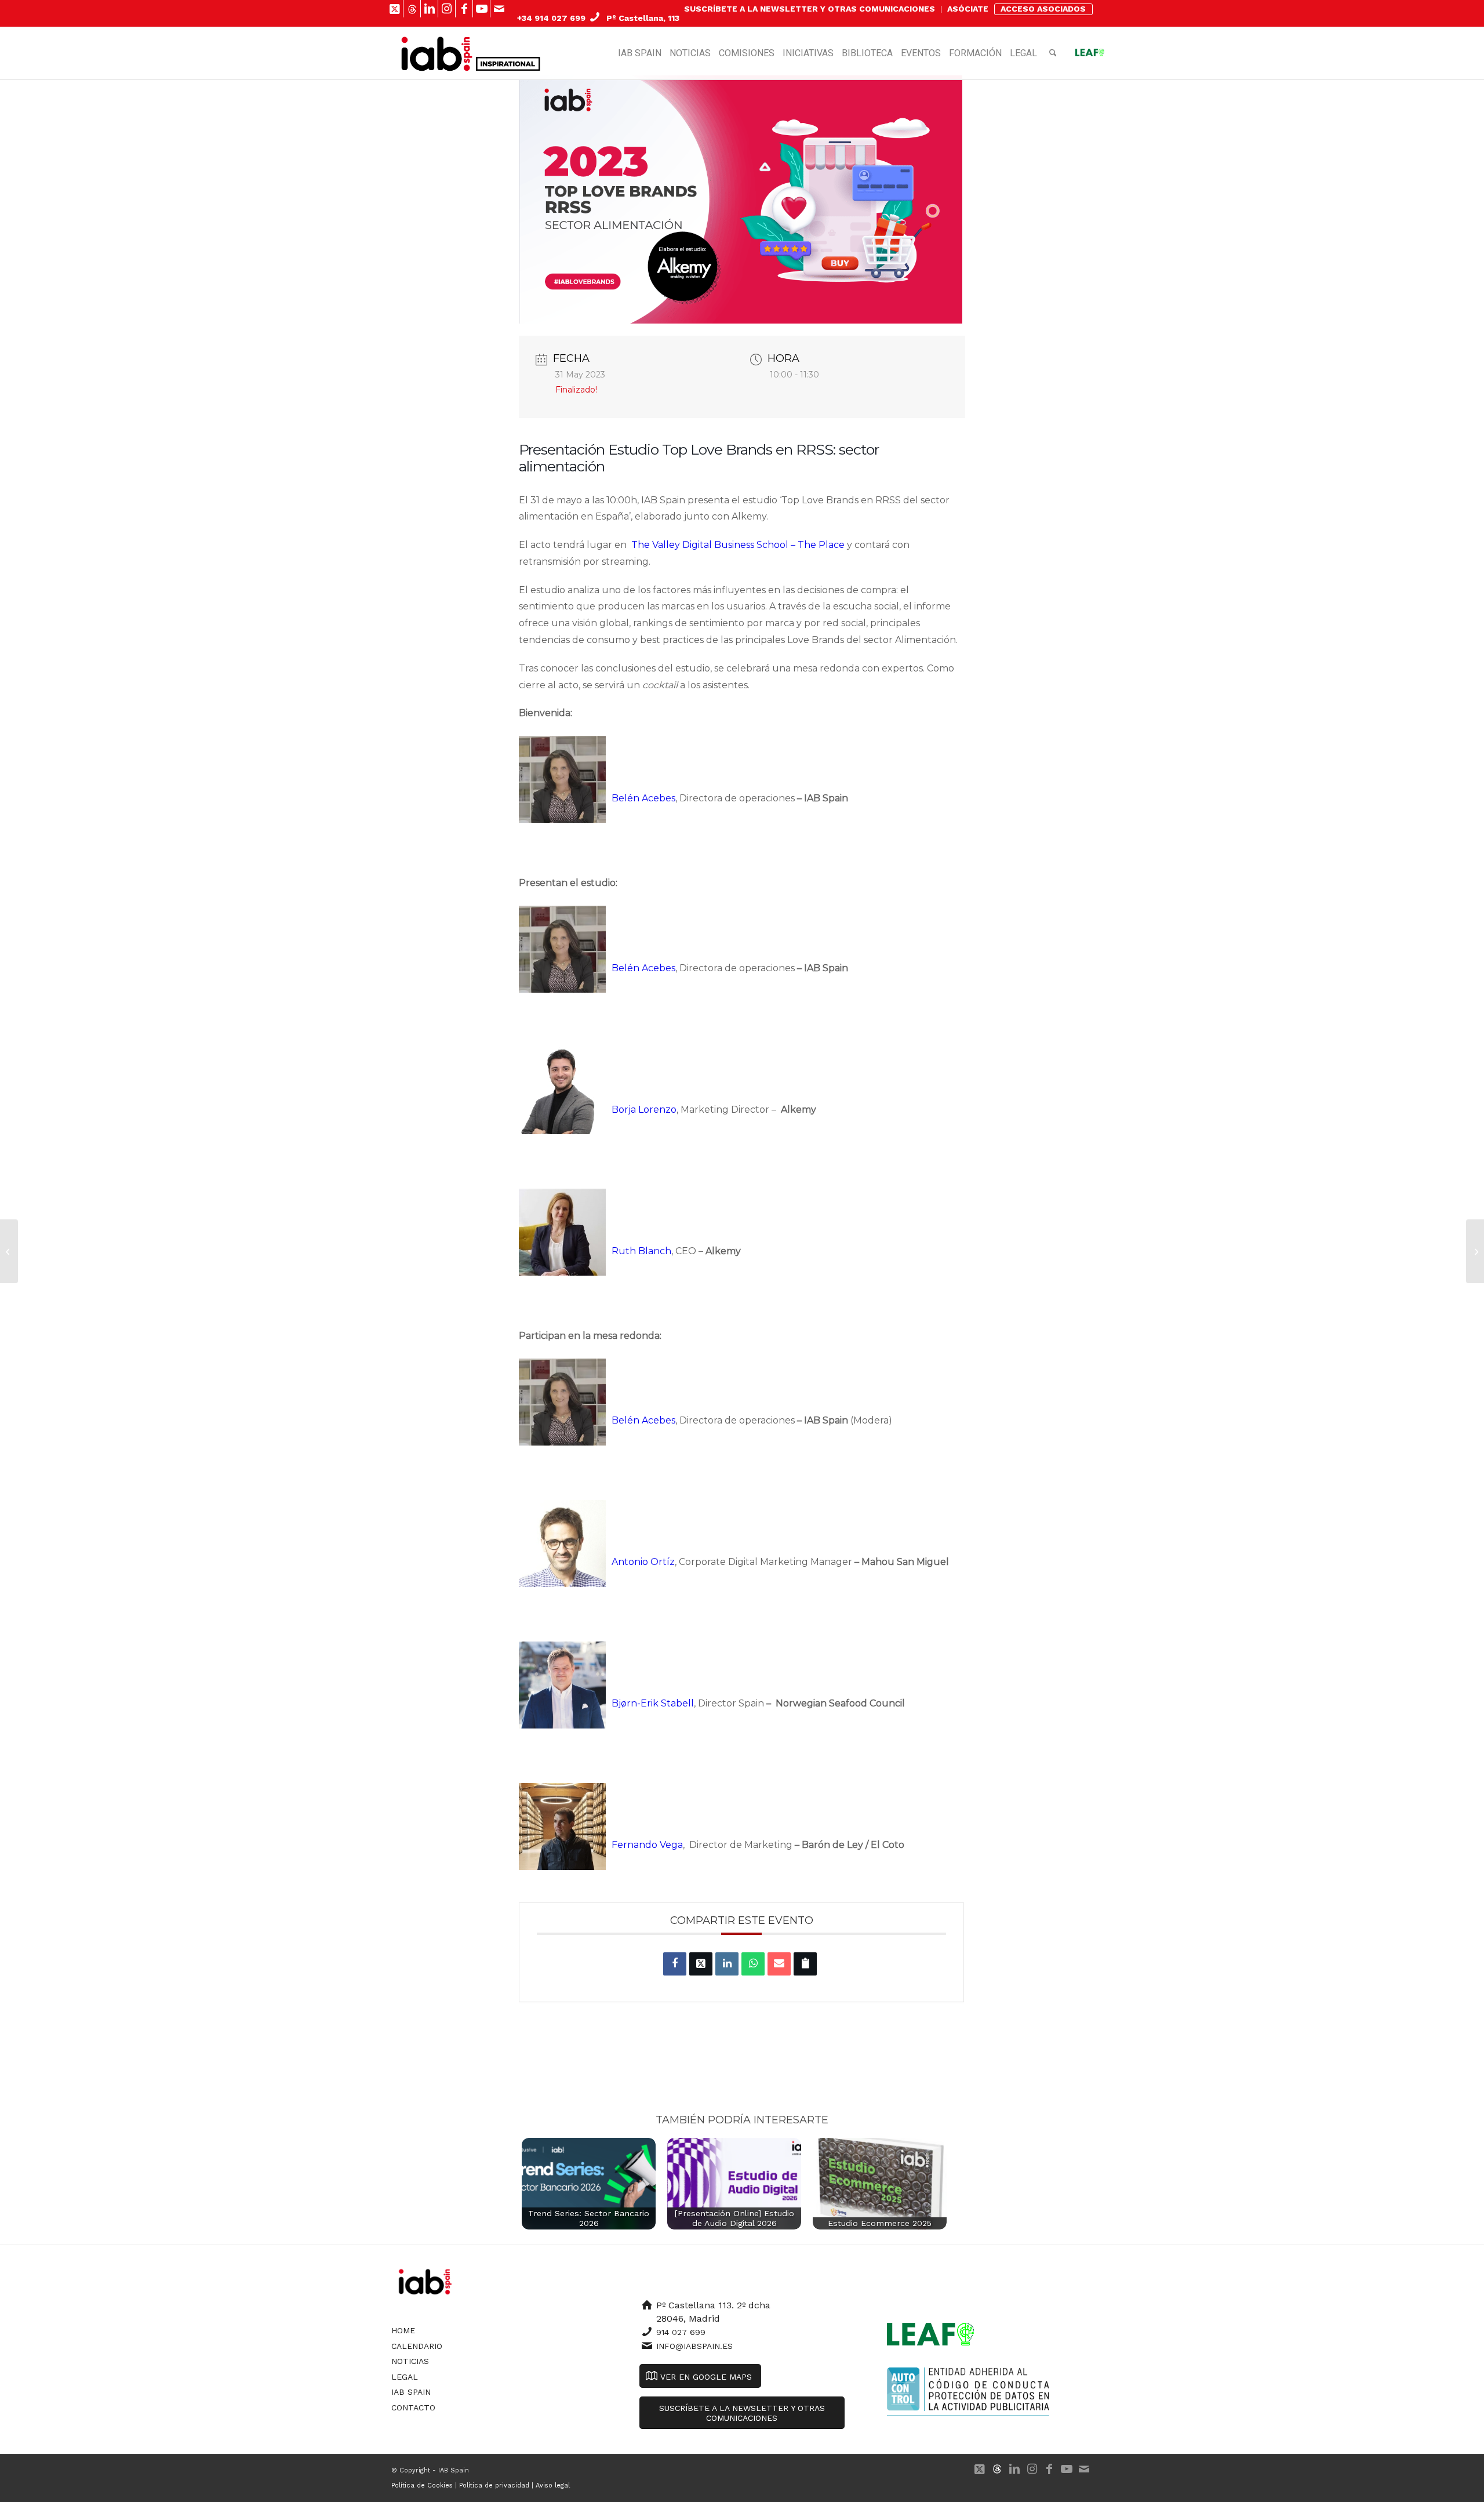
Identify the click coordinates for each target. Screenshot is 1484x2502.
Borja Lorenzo (644, 1110)
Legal (405, 2377)
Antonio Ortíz (643, 1562)
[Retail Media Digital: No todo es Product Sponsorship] (1475, 1251)
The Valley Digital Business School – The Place (738, 545)
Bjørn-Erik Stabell (653, 1703)
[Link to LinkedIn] (429, 9)
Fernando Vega (647, 1845)
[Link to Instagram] (447, 9)
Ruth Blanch (641, 1251)
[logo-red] (437, 53)
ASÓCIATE (968, 9)
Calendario (417, 2346)
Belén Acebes (643, 798)
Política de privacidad (494, 2485)
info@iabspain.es (694, 2346)
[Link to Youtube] (481, 9)
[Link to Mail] (499, 9)
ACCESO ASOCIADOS (1043, 9)
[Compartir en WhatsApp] (753, 1964)
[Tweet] (701, 1964)
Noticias (410, 2361)
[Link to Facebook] (464, 9)
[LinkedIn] (727, 1964)
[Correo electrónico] (779, 1964)
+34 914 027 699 (551, 18)
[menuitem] (810, 9)
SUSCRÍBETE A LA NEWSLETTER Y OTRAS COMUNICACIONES (810, 9)
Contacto (413, 2407)
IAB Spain (411, 2392)
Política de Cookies (422, 2485)
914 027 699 (681, 2332)
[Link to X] (394, 9)
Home (403, 2330)
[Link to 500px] (412, 9)
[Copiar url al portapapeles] (805, 1964)
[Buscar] (1053, 53)
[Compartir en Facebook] (675, 1964)
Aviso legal (553, 2485)
